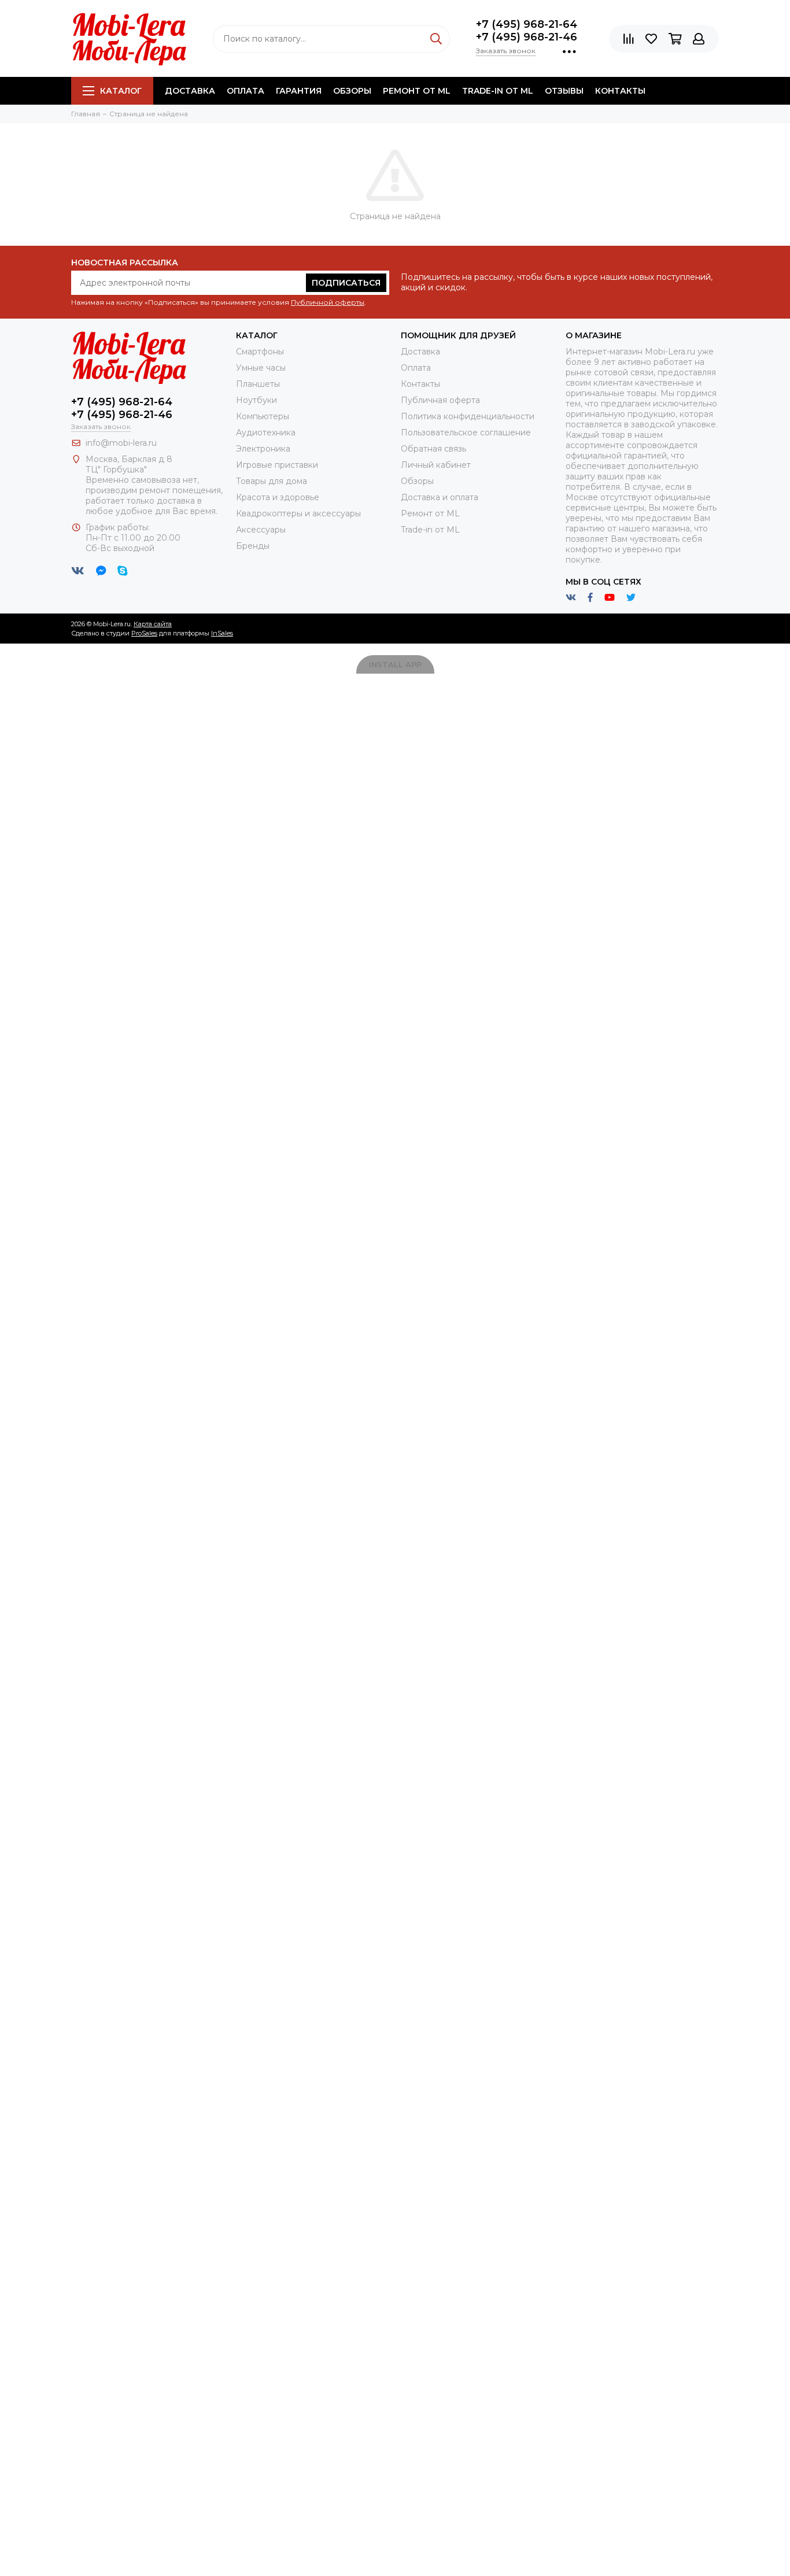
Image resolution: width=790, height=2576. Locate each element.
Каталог (121, 91)
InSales (222, 633)
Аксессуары (261, 530)
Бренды (253, 546)
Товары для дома (272, 481)
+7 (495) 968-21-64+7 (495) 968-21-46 (527, 31)
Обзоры (352, 91)
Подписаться (346, 283)
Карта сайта (153, 624)
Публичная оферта (440, 400)
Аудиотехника (266, 433)
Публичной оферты (328, 302)
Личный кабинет (436, 465)
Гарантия (299, 91)
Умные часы (261, 368)
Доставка (190, 91)
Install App (395, 664)
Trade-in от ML (498, 91)
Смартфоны (260, 352)
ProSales (144, 633)
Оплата (246, 91)
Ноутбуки (256, 400)
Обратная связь (433, 449)
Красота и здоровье (278, 497)
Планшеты (258, 384)
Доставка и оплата (440, 497)
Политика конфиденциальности (468, 416)
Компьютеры (263, 416)
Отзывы (564, 91)
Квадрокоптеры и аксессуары (298, 513)
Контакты (620, 91)
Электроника (263, 449)
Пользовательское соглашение (466, 433)
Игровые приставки (277, 465)
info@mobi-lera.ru (121, 443)
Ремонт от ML (417, 91)
